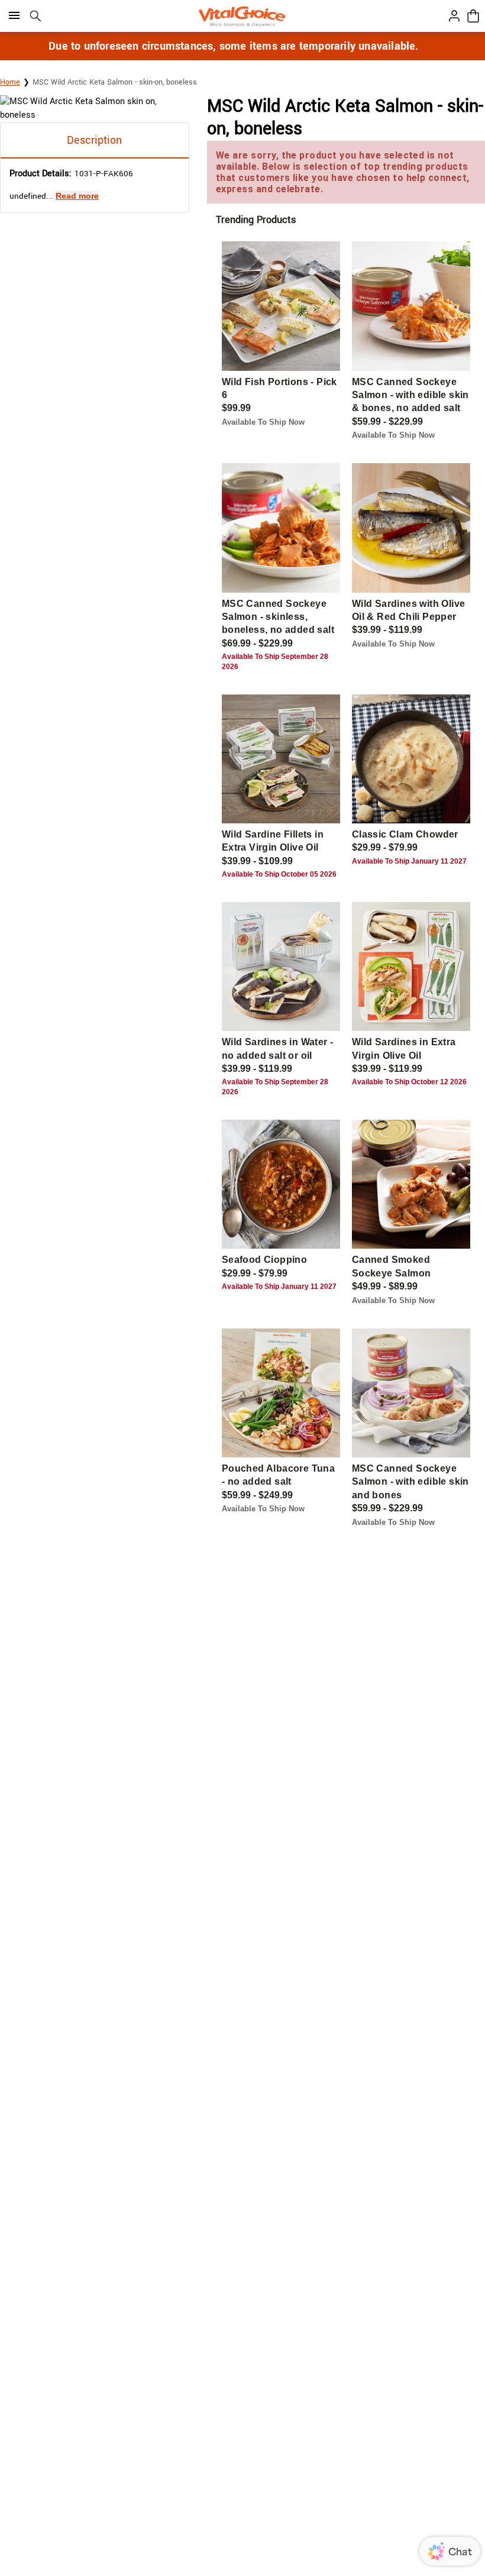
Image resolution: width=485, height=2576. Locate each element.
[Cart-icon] (473, 16)
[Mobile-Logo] (242, 16)
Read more (77, 196)
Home (10, 82)
